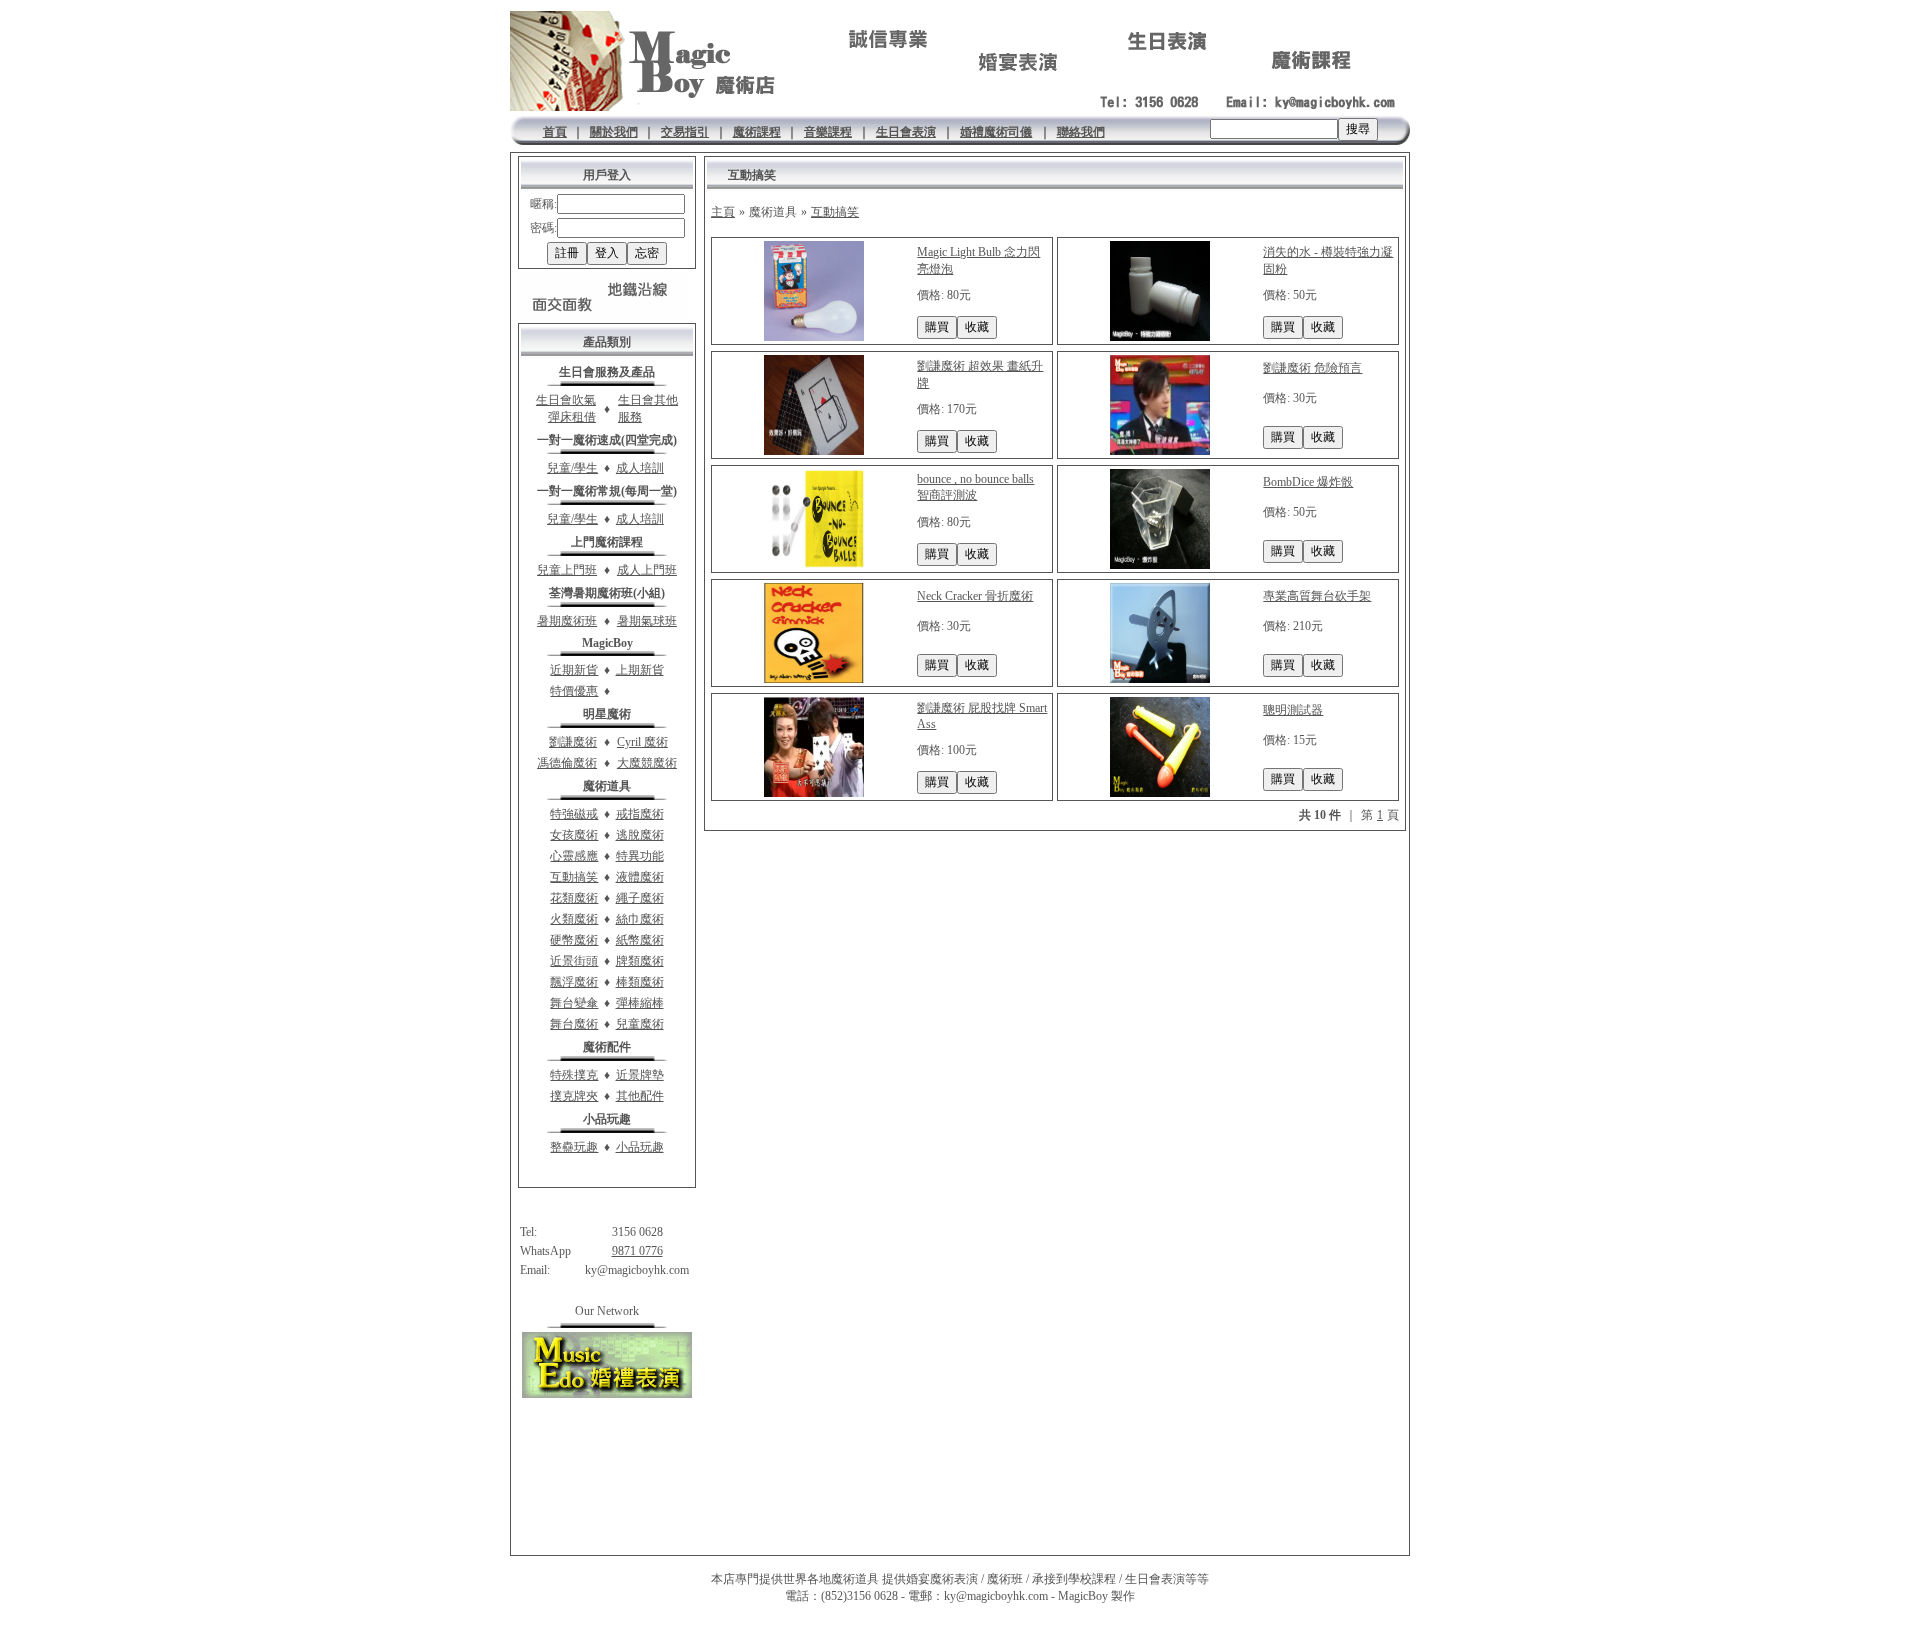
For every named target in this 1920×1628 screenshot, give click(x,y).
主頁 (723, 212)
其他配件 (640, 1096)
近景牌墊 (640, 1075)
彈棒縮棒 (640, 1003)
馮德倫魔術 (567, 763)
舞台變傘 (574, 1003)
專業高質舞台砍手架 (1317, 596)
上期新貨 (640, 670)
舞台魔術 (574, 1024)
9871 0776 (637, 1251)
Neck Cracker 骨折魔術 (975, 596)
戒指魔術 (640, 814)
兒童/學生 (572, 468)
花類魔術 (574, 898)
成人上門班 (647, 570)
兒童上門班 (567, 570)
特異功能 (640, 856)
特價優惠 (574, 691)
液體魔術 (640, 877)
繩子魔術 (640, 898)
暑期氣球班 (647, 621)
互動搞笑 (574, 877)
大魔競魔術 (647, 763)
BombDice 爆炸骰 (1308, 482)
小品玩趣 (640, 1147)
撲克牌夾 (574, 1096)
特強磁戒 (574, 814)
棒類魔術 (640, 982)
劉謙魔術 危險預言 (1312, 368)
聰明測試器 (1293, 710)
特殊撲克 (574, 1075)
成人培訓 (640, 468)
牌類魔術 (640, 961)
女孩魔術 (574, 835)
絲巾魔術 (640, 919)
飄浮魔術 (574, 982)
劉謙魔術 (573, 742)
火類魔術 (574, 919)
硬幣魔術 (574, 940)
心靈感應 (574, 856)
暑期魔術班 (567, 621)
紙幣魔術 (640, 940)
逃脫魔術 (640, 835)
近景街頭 (574, 961)
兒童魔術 (640, 1024)
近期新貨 (574, 670)
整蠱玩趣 (574, 1147)
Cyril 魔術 (642, 742)
